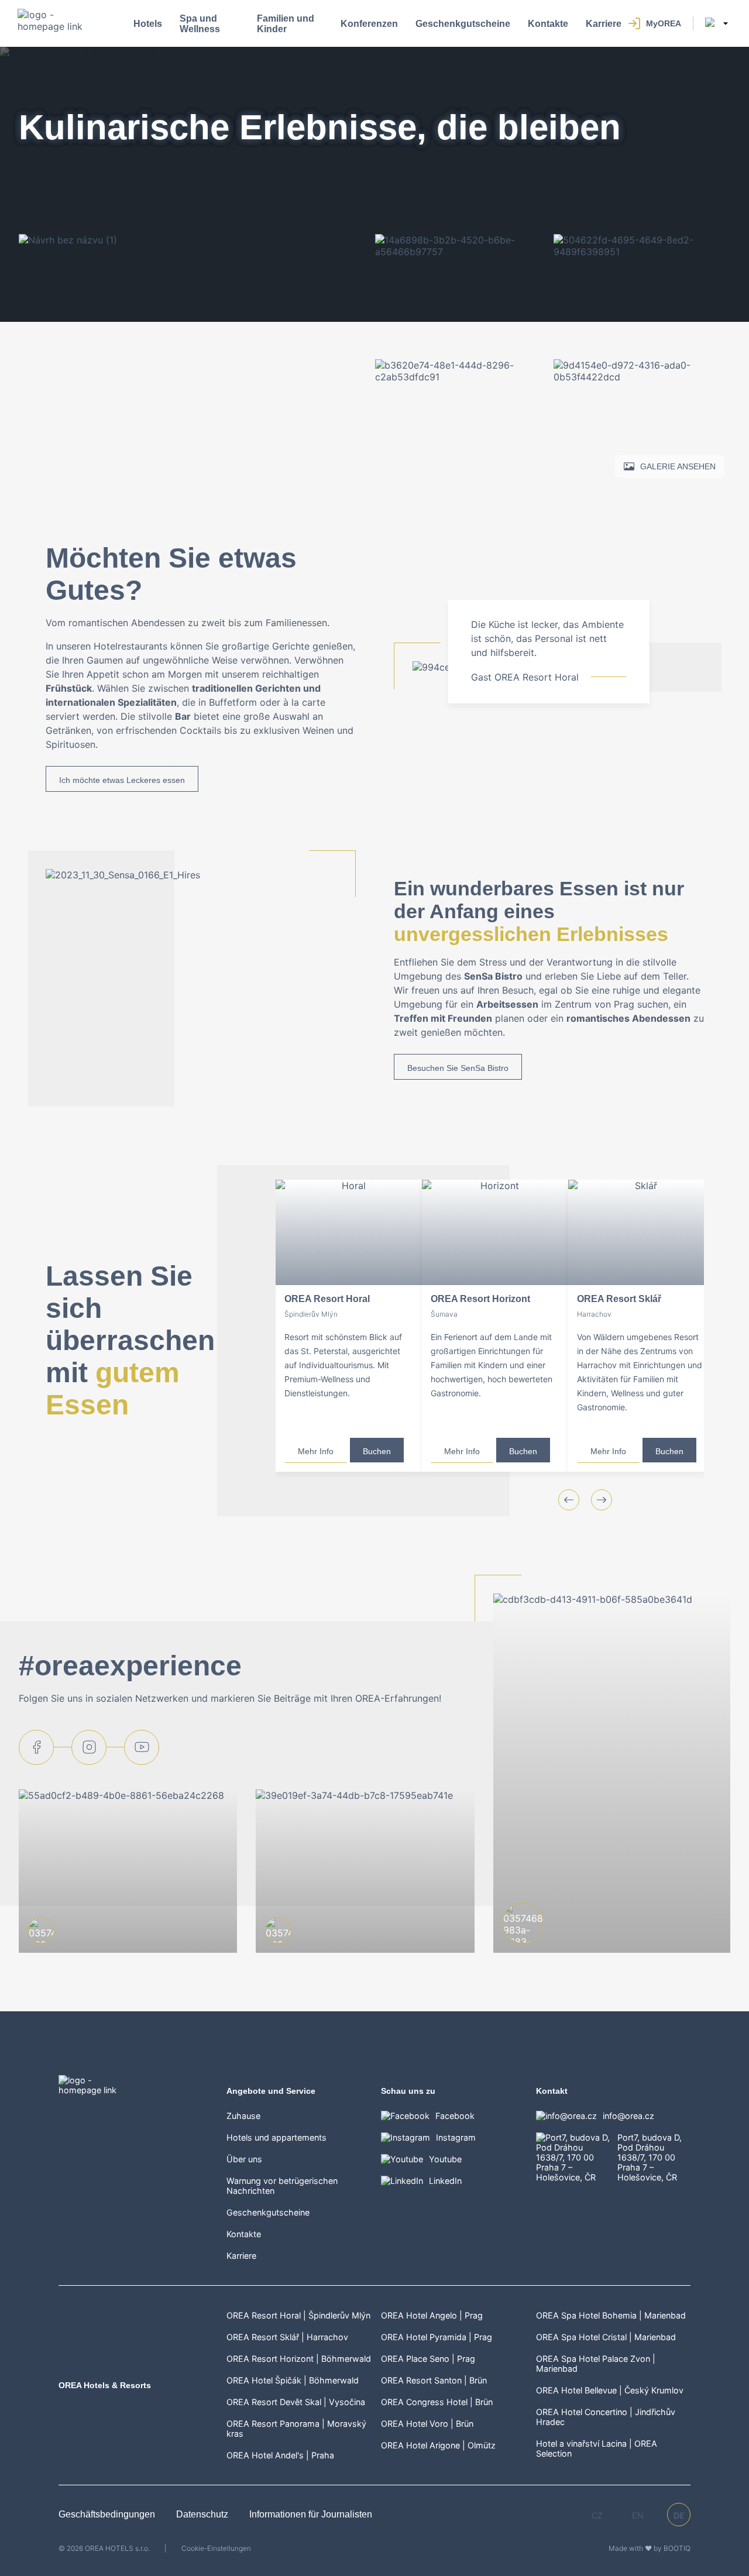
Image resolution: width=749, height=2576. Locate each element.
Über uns (244, 2159)
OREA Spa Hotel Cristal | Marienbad (606, 2337)
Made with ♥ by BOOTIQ (650, 2548)
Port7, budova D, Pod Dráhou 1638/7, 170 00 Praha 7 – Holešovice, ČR (650, 2157)
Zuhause (243, 2116)
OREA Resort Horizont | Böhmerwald (299, 2359)
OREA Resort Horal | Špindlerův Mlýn (298, 2315)
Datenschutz (203, 2514)
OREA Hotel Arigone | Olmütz (438, 2445)
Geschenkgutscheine (463, 24)
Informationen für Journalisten (311, 2514)
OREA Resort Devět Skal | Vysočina (296, 2402)
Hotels (148, 24)
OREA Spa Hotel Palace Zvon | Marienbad (596, 2364)
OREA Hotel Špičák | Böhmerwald (293, 2380)
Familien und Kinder (286, 24)
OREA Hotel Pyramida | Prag (437, 2337)
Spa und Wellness (200, 24)
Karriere (604, 24)
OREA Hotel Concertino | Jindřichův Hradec (606, 2417)
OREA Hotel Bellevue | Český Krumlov (610, 2390)
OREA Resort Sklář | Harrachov (287, 2337)
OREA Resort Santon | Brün (434, 2380)
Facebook (455, 2116)
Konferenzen (369, 24)
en (638, 2515)
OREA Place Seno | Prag (428, 2359)
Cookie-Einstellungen (216, 2548)
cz (597, 2515)
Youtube (445, 2159)
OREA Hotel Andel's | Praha (280, 2455)
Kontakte (548, 24)
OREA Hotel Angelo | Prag (432, 2315)
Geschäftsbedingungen (108, 2514)
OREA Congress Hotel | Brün (437, 2402)
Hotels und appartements (276, 2137)
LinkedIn (445, 2181)
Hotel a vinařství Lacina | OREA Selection (597, 2448)
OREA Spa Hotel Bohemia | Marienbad (611, 2315)
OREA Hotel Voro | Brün (427, 2424)
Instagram (456, 2137)
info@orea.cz (628, 2116)
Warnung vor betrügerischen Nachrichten (282, 2186)
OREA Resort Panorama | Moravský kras (296, 2429)
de (679, 2515)
